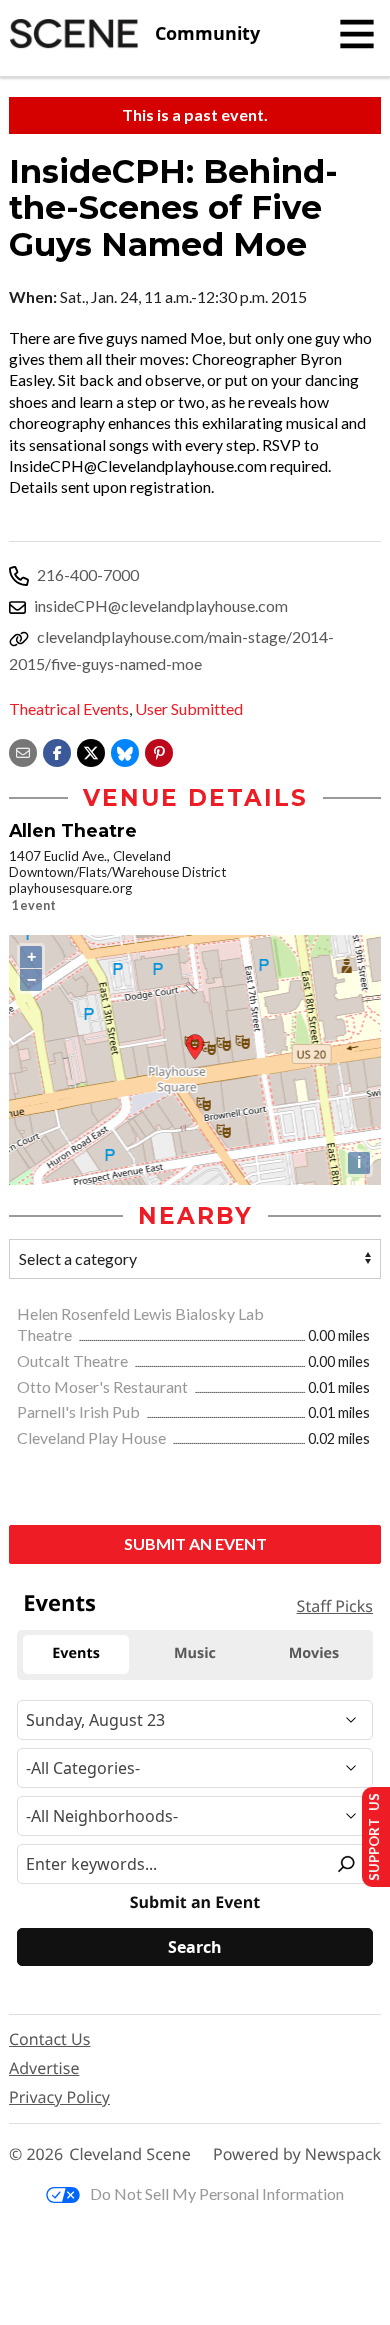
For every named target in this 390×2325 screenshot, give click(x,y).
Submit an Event (195, 1543)
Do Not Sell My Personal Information (217, 2193)
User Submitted (189, 708)
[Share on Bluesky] (125, 750)
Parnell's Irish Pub (80, 1411)
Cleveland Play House (93, 1437)
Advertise (44, 2068)
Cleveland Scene (130, 2154)
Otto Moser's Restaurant (104, 1386)
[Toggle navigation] (357, 34)
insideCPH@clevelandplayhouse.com (161, 605)
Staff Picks (335, 1606)
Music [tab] (195, 1653)
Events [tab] (76, 1653)
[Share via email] (23, 750)
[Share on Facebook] (57, 750)
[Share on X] (91, 750)
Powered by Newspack (297, 2154)
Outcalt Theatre (74, 1360)
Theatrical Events (69, 708)
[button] (159, 750)
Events (59, 1603)
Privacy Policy (59, 2097)
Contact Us (49, 2039)
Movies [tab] (314, 1653)
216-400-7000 (88, 574)
